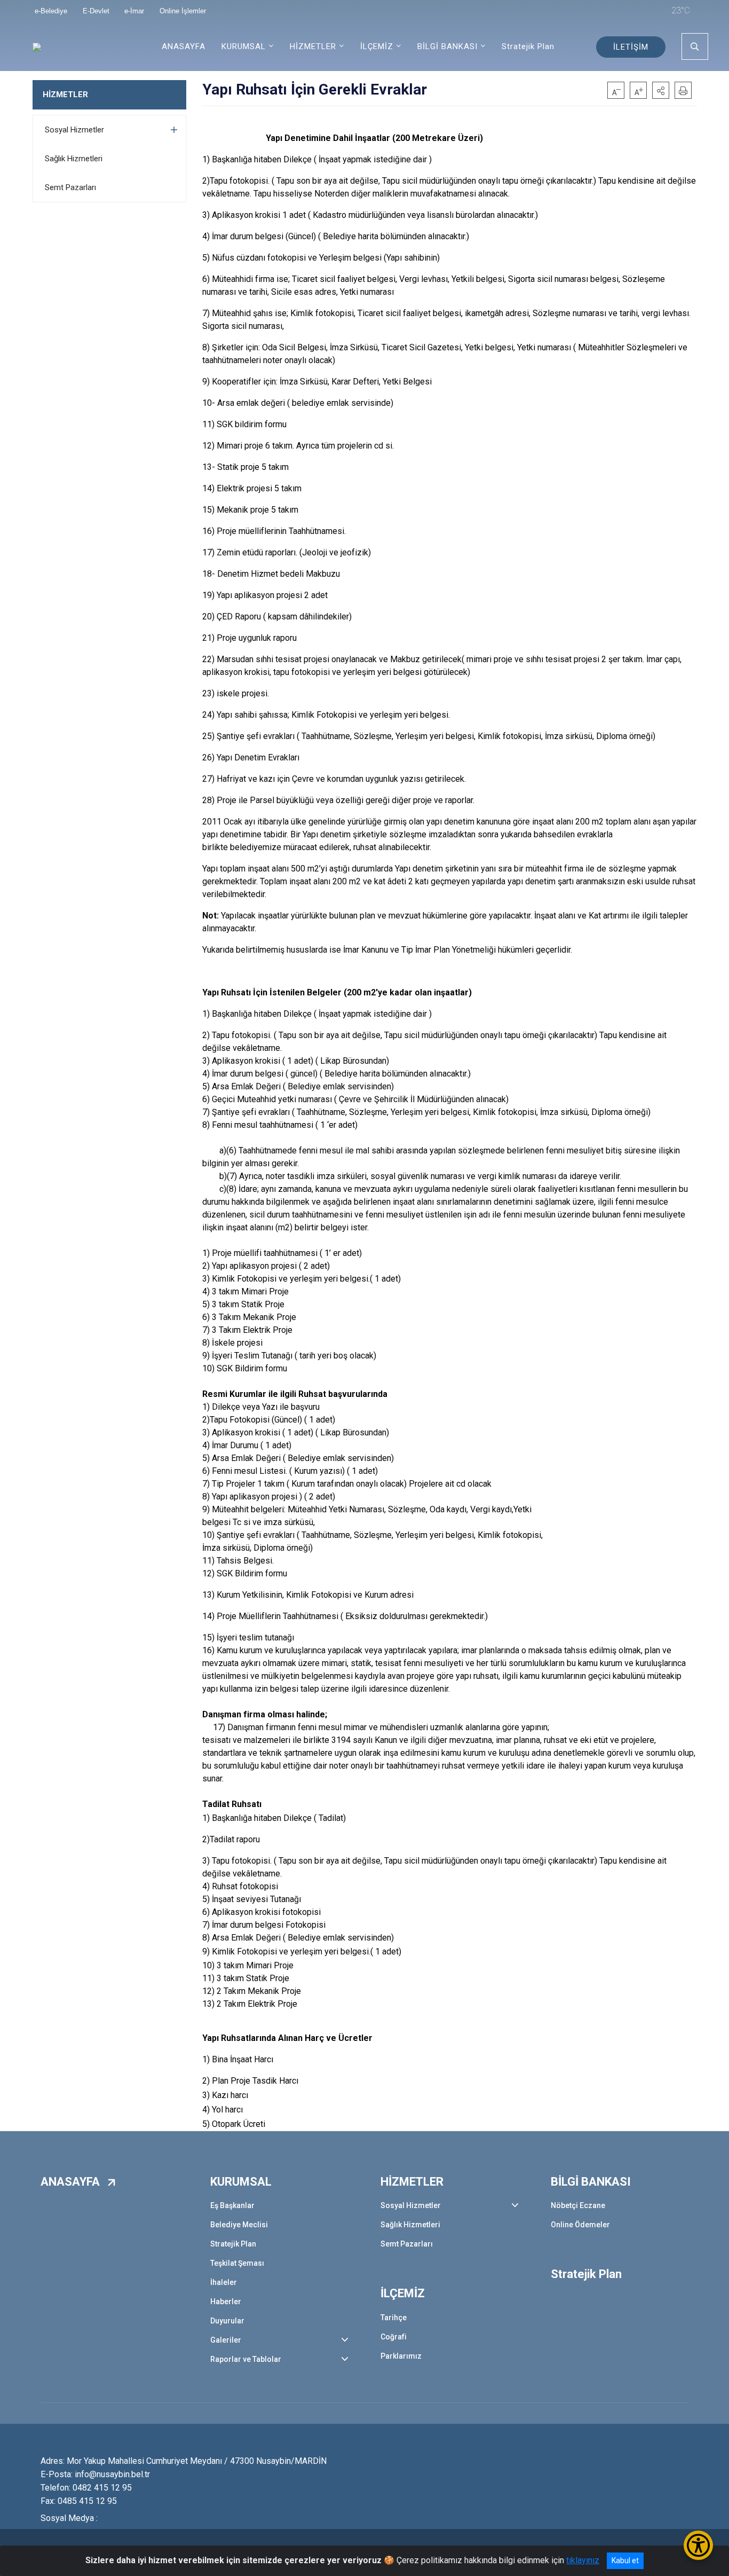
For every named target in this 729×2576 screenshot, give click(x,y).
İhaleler (224, 2282)
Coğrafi (394, 2337)
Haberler (226, 2302)
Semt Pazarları (70, 187)
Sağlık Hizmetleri (74, 159)
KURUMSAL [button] (244, 46)
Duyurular (227, 2321)
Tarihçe (394, 2318)
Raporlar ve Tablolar (246, 2359)
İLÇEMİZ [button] (377, 46)
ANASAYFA (184, 46)
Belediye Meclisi (239, 2225)
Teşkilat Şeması (237, 2263)
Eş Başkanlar (232, 2205)
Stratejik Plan (528, 46)
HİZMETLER (65, 95)
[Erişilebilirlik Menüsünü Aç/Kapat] (698, 2545)
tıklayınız (583, 2560)
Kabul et (625, 2561)
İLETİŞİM (631, 47)
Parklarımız (401, 2356)
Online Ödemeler (580, 2225)
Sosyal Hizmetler (74, 130)
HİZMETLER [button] (313, 46)
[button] (661, 90)
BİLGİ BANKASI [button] (447, 46)
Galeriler (226, 2340)
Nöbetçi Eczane (578, 2205)
